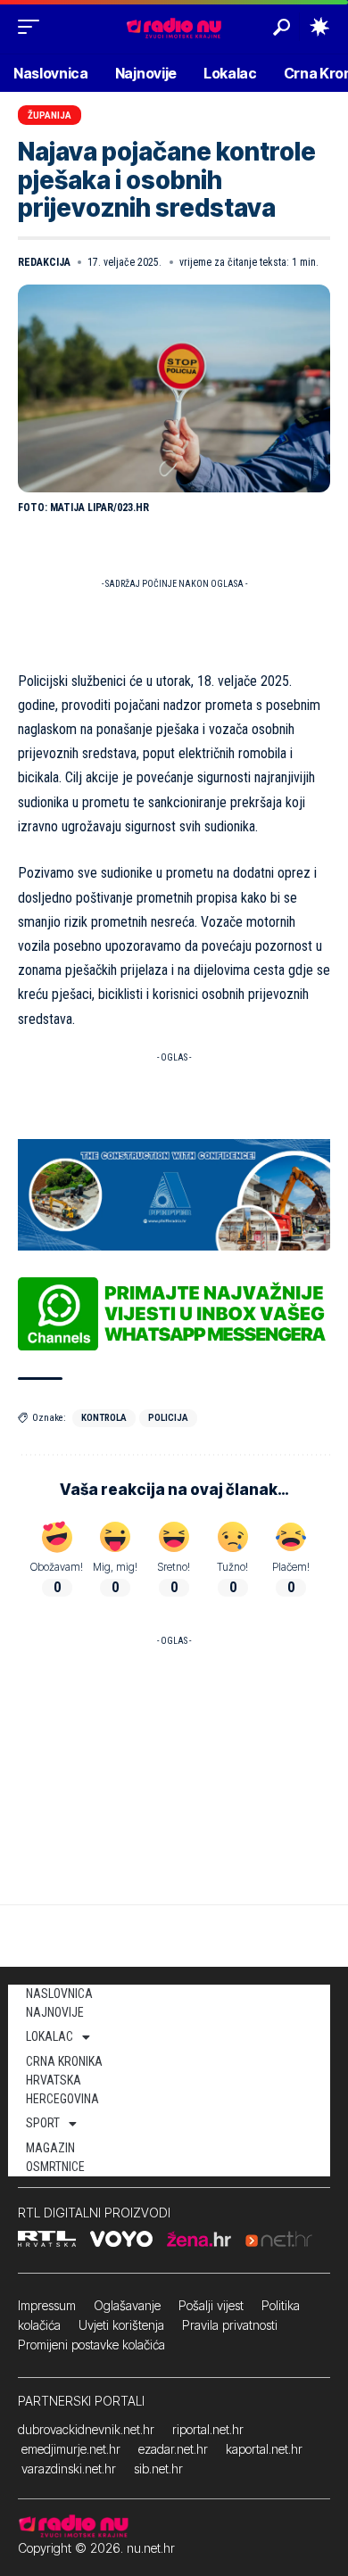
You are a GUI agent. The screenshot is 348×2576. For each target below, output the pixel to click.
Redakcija (44, 262)
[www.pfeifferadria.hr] (174, 1194)
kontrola (104, 1418)
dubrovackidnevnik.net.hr (86, 2429)
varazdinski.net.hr (69, 2469)
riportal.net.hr (208, 2429)
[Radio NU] (174, 26)
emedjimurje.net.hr (71, 2449)
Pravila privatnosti (230, 2325)
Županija (50, 116)
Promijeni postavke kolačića (91, 2345)
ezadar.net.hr (173, 2449)
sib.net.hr (158, 2469)
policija (168, 1418)
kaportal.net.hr (264, 2449)
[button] (33, 27)
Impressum (47, 2305)
